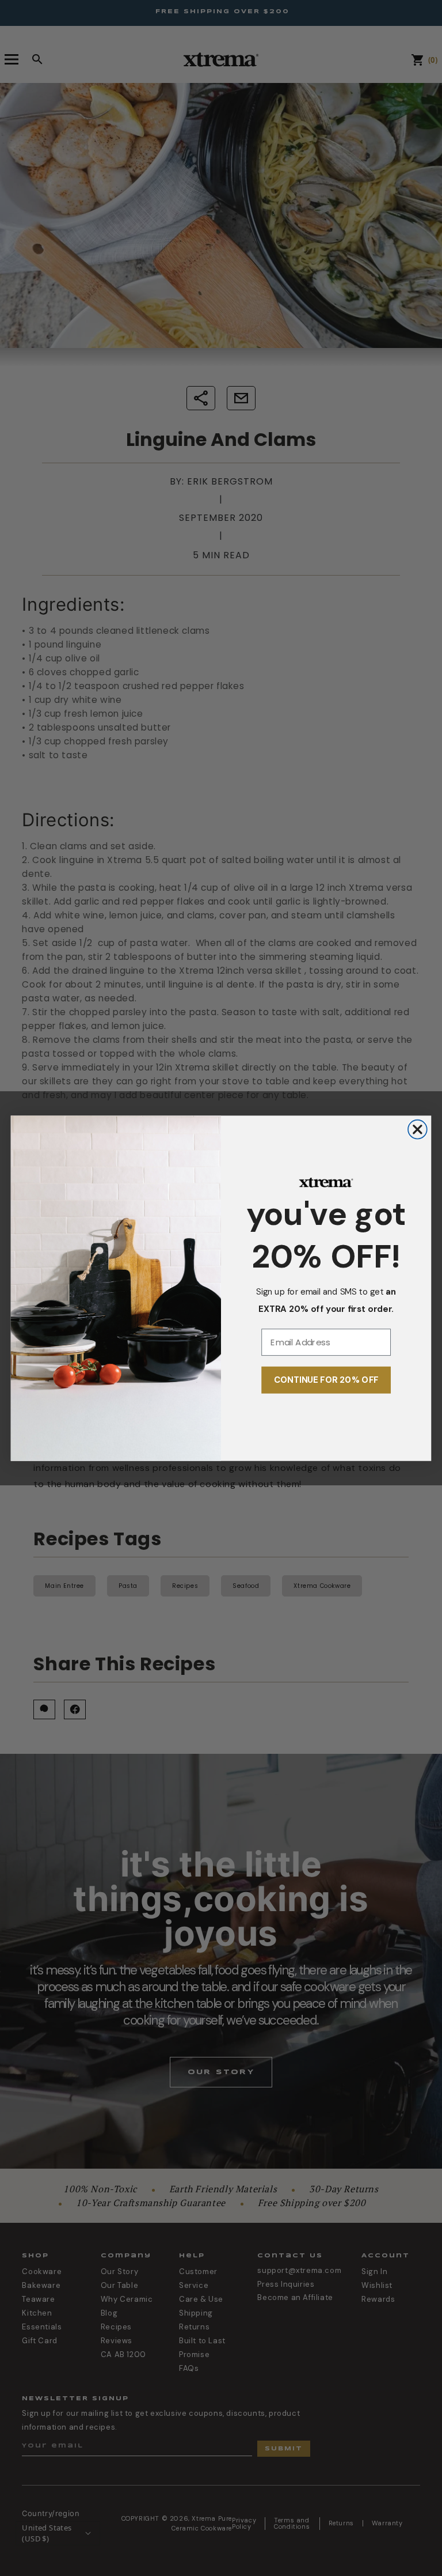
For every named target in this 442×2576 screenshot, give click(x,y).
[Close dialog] (418, 1129)
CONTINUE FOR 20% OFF (326, 1380)
